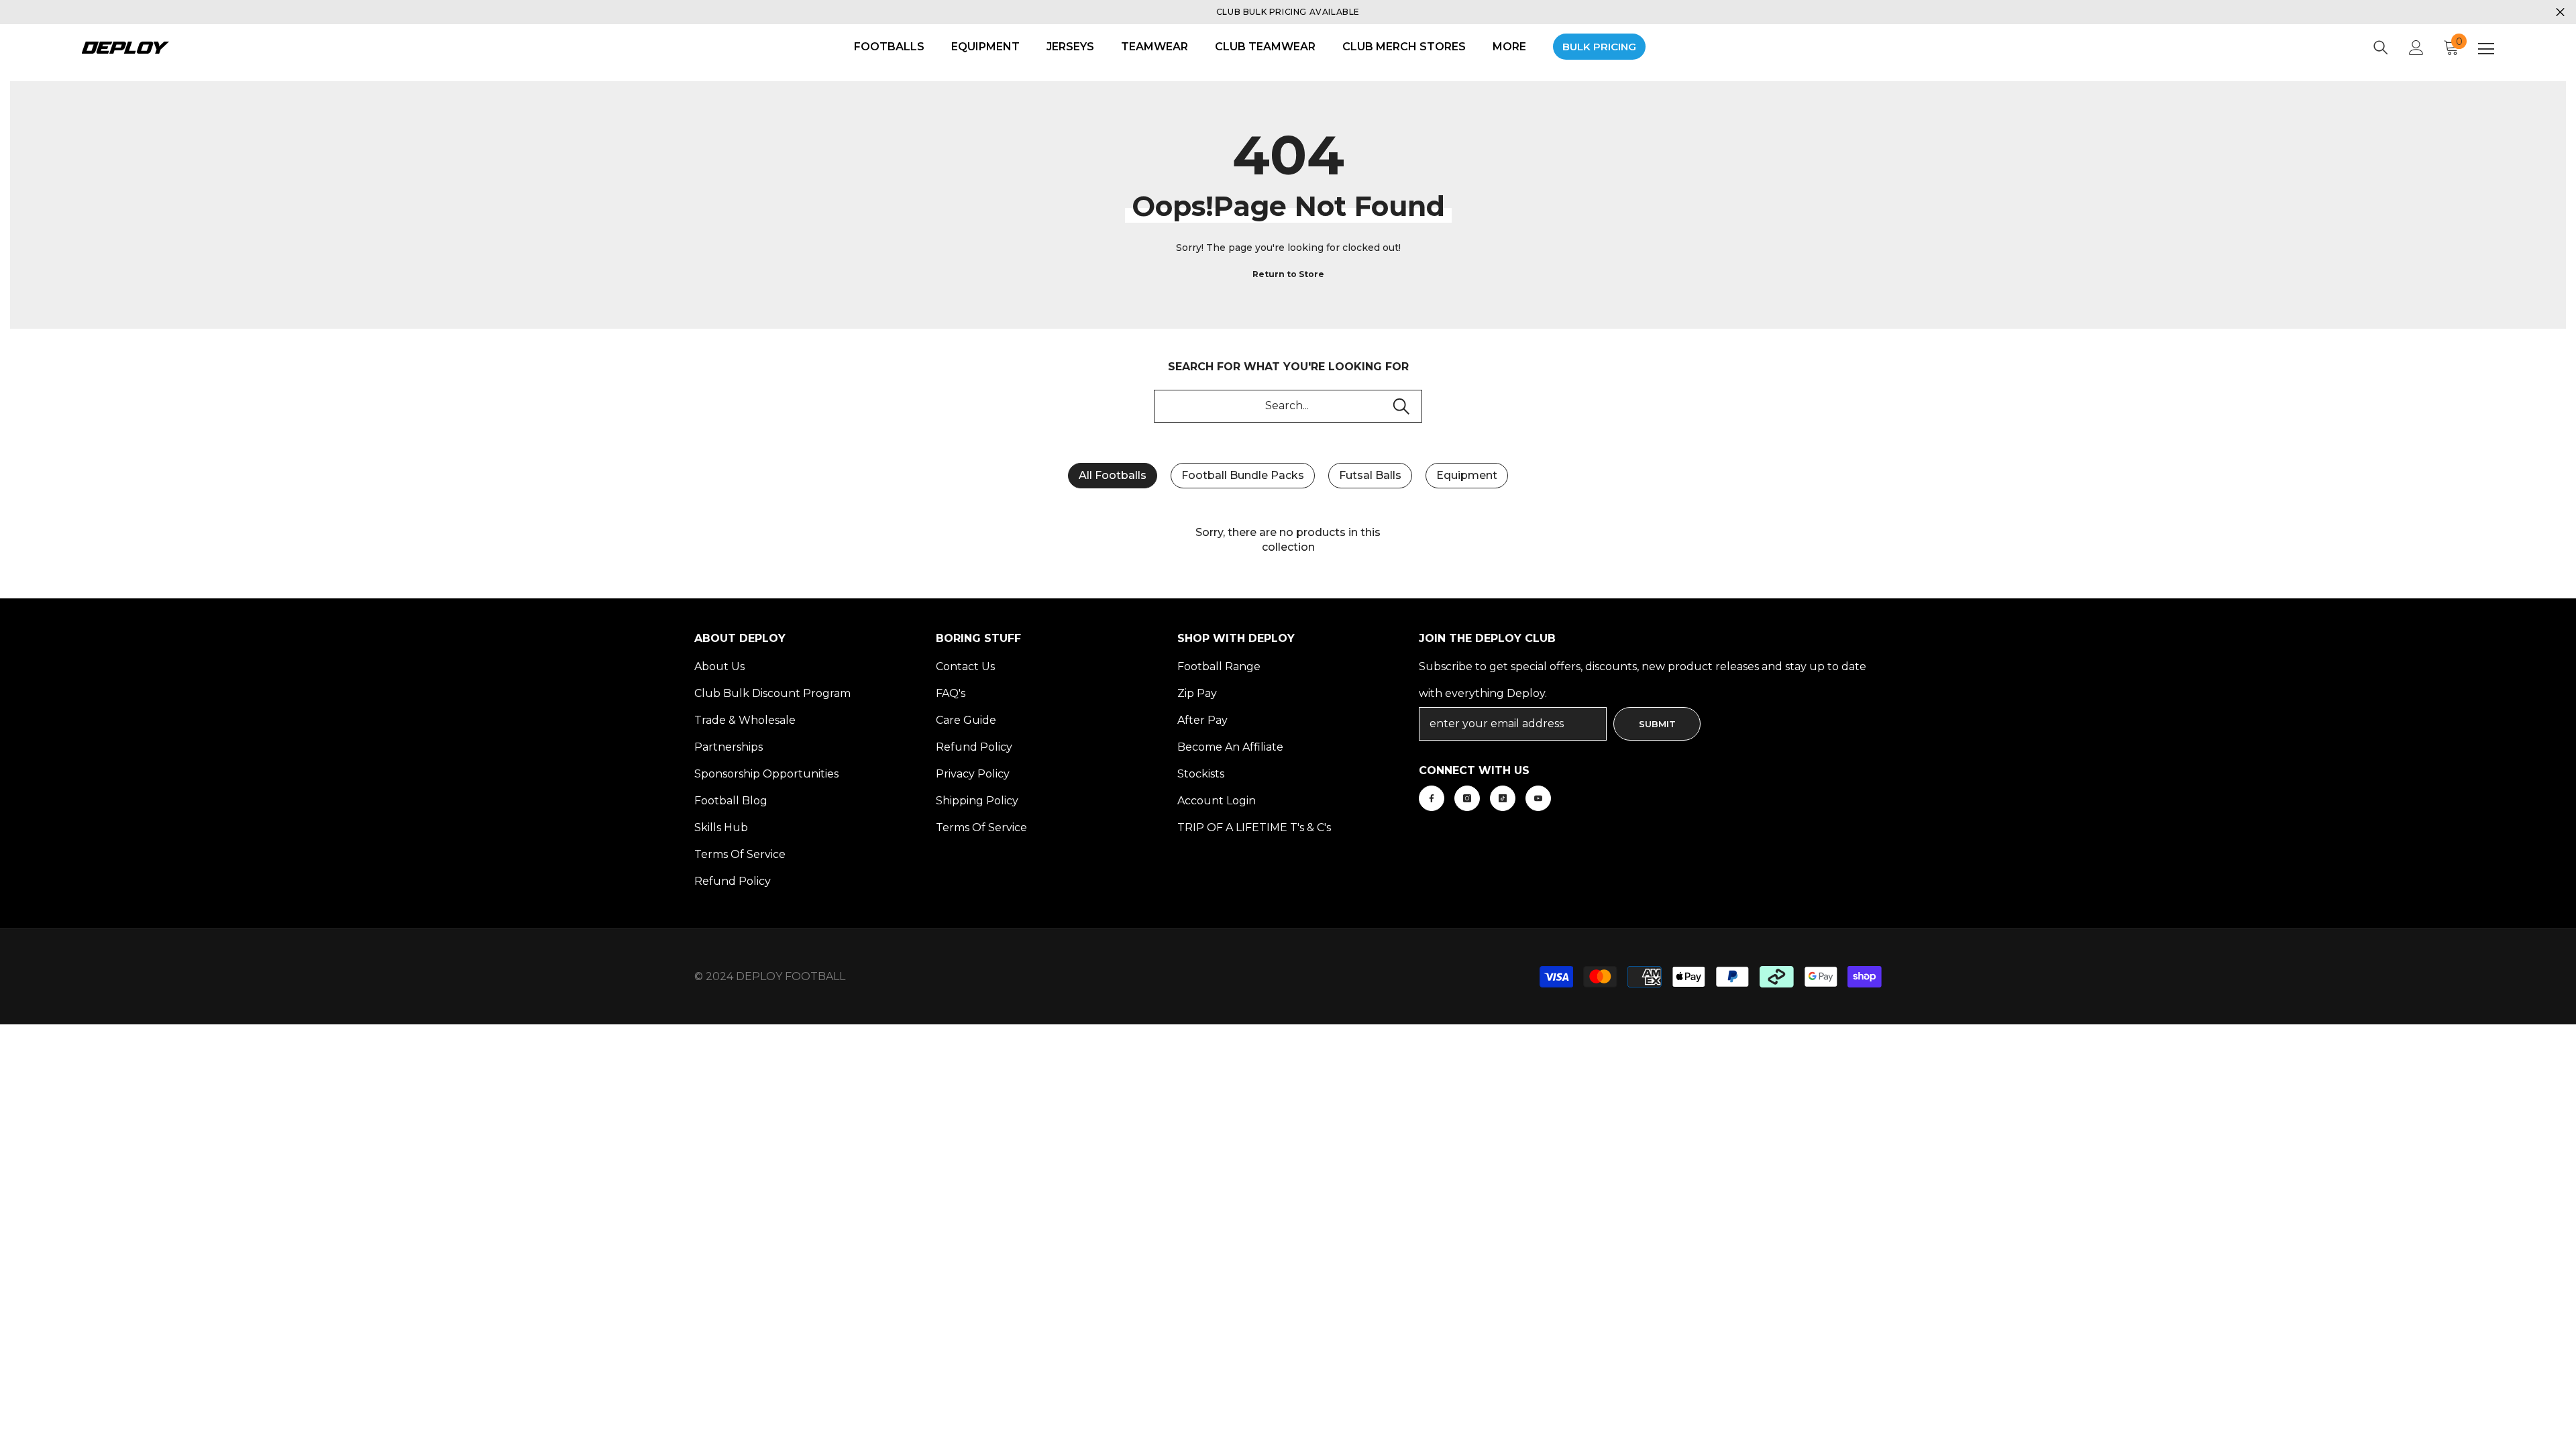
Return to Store (1288, 274)
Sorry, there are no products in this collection (1288, 540)
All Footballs (1113, 475)
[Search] (2381, 48)
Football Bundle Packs (1243, 475)
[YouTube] (1538, 798)
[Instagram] (1467, 798)
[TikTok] (1503, 798)
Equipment (1467, 475)
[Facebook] (1432, 798)
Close (2560, 12)
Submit (1657, 724)
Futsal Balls (1370, 475)
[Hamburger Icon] (2486, 49)
